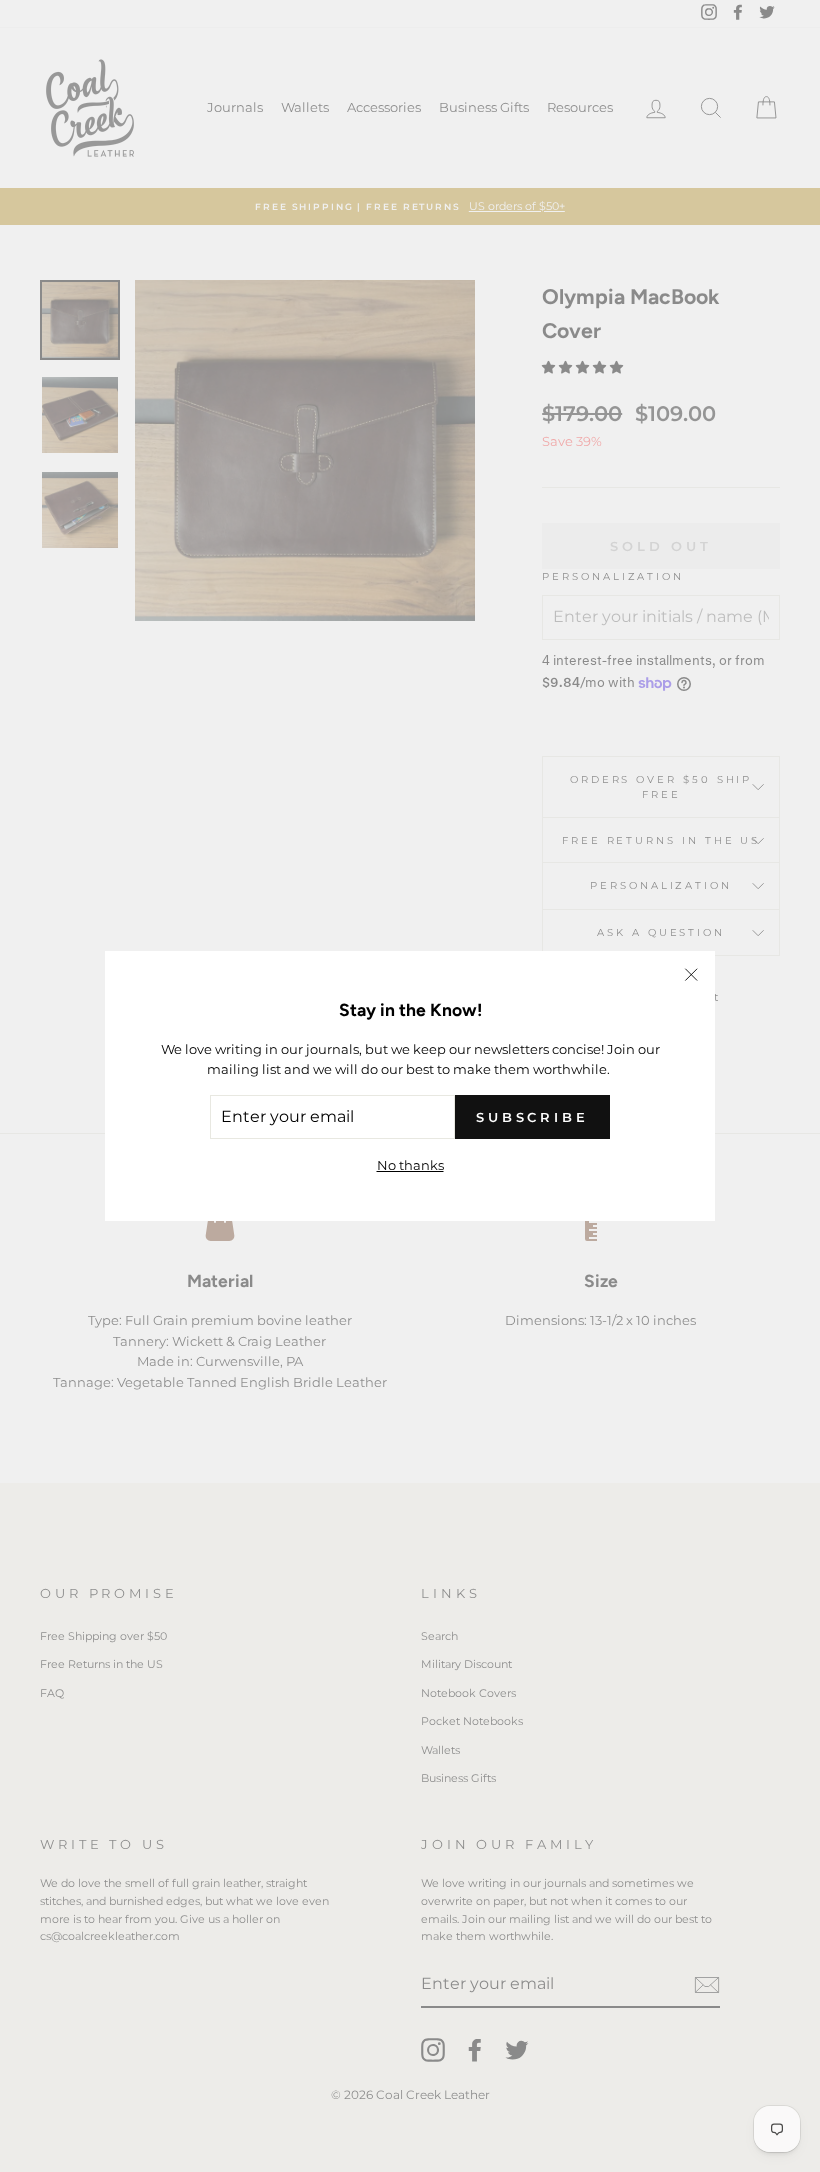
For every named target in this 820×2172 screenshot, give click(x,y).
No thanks (410, 1165)
